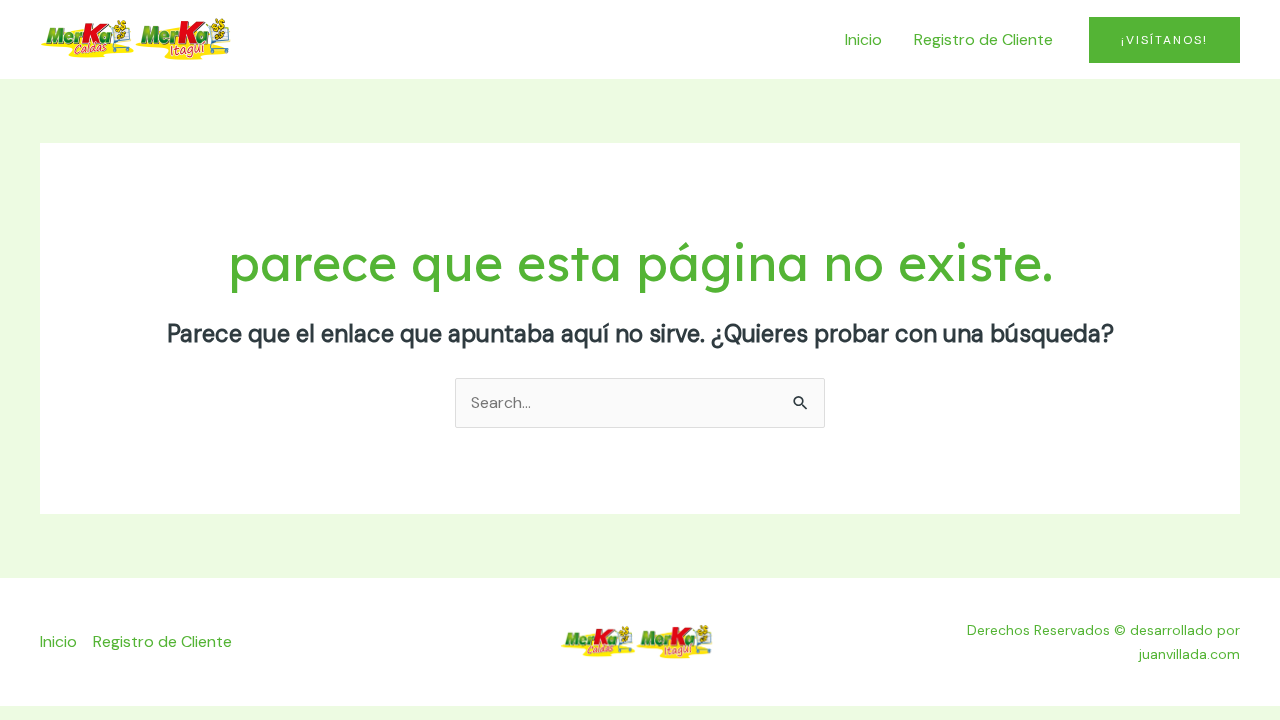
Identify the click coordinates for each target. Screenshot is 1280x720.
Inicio (863, 39)
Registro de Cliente (983, 39)
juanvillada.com (1189, 654)
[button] (1164, 40)
